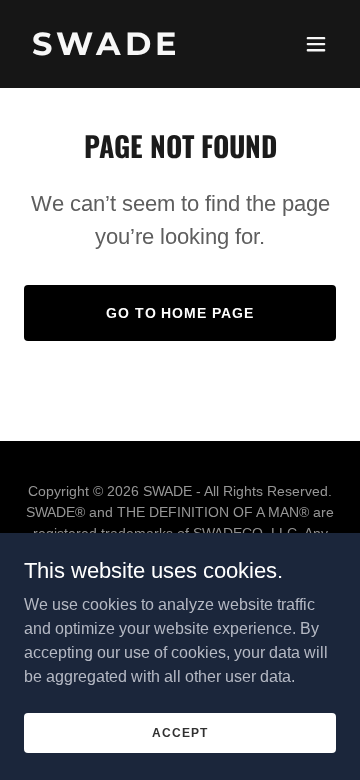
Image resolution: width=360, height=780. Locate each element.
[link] (133, 49)
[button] (316, 44)
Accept (179, 732)
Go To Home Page (180, 313)
